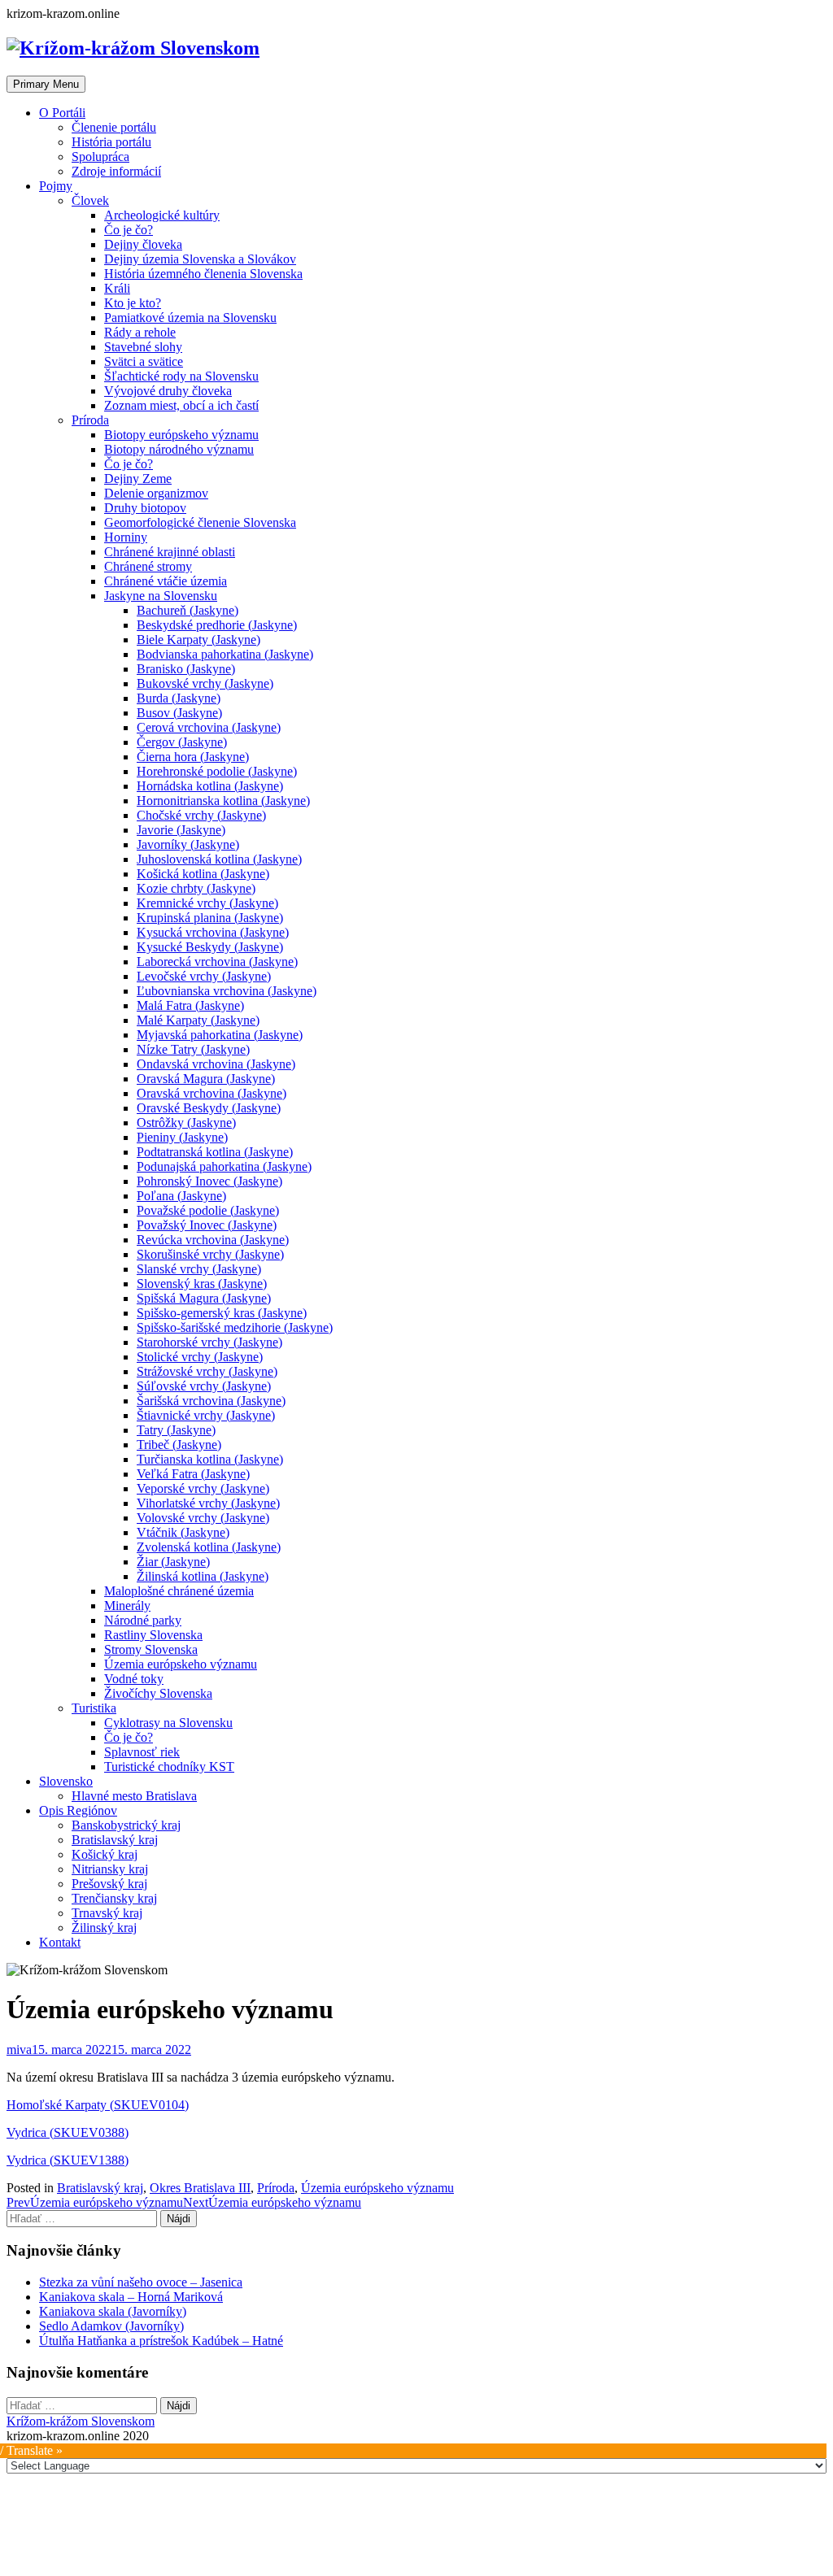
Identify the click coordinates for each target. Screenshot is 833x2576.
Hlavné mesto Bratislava (134, 1796)
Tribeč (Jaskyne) (179, 1445)
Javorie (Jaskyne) (181, 830)
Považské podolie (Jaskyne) (208, 1210)
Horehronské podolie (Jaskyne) (217, 771)
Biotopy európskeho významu (181, 435)
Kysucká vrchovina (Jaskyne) (213, 932)
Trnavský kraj (107, 1913)
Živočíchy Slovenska (158, 1693)
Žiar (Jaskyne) (173, 1562)
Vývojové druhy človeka (168, 391)
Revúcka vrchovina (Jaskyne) (213, 1240)
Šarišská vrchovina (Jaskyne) (211, 1401)
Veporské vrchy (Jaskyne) (203, 1488)
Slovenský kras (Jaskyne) (202, 1284)
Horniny (126, 537)
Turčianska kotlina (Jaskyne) (210, 1459)
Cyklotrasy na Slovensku (168, 1723)
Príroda (90, 420)
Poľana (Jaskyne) (181, 1196)
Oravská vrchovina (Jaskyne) (212, 1093)
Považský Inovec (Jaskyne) (207, 1225)
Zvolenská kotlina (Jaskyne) (209, 1547)
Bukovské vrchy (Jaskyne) (205, 683)
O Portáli (62, 113)
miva (19, 2049)
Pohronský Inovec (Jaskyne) (209, 1181)
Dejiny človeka (143, 244)
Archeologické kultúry (162, 215)
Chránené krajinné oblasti (170, 552)
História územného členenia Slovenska (203, 274)
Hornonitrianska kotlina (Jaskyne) (223, 801)
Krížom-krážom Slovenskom (81, 2421)
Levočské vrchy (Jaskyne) (204, 976)
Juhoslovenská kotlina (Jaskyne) (219, 859)
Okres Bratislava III (200, 2188)
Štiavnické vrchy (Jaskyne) (206, 1415)
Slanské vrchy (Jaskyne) (199, 1269)
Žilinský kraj (104, 1928)
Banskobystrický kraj (126, 1825)
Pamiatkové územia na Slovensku (190, 318)
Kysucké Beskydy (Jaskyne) (210, 947)
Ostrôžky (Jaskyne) (186, 1123)
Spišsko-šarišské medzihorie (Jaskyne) (235, 1327)
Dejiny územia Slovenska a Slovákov (200, 259)
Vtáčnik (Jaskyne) (183, 1532)
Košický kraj (105, 1854)
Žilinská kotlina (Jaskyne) (203, 1576)
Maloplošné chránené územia (179, 1591)
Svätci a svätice (144, 361)
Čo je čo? (129, 230)
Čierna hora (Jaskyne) (193, 757)
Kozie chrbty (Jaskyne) (196, 888)
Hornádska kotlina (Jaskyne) (210, 786)
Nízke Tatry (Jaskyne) (193, 1049)
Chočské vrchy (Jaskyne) (201, 815)
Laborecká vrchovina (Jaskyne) (217, 962)
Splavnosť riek (142, 1752)
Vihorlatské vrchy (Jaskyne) (208, 1503)
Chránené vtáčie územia (166, 581)
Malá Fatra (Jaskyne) (190, 1005)
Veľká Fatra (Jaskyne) (193, 1474)
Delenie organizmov (156, 493)
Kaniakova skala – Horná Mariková (131, 2297)
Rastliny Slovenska (153, 1635)
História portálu (111, 142)
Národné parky (143, 1620)
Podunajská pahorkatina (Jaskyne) (224, 1166)
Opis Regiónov (78, 1810)
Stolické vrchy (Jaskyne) (200, 1357)
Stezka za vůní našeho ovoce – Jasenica (141, 2282)
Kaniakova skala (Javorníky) (113, 2311)
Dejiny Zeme (138, 479)
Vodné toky (134, 1679)
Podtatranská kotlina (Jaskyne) (215, 1152)
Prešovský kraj (109, 1884)
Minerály (127, 1606)
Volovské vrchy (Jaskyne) (203, 1518)
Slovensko (66, 1781)
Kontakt (60, 1942)
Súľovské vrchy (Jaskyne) (204, 1386)
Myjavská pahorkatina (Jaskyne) (220, 1035)
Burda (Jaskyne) (179, 698)
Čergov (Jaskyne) (182, 742)
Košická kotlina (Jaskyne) (203, 874)
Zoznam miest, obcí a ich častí (181, 405)
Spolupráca (100, 157)
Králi (117, 288)
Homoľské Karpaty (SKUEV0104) (98, 2105)
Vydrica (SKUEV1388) (68, 2160)
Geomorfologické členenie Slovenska (200, 522)
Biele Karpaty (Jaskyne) (198, 640)
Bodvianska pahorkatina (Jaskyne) (225, 654)
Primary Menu (46, 84)
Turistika (94, 1708)
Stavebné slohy (143, 347)
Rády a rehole (140, 332)
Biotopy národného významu (179, 449)
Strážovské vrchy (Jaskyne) (207, 1371)
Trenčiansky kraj (114, 1898)
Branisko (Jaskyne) (186, 669)
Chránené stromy (148, 566)
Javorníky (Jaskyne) (188, 844)
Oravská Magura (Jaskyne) (206, 1079)
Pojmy (56, 186)
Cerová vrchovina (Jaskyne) (209, 727)
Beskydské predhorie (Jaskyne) (217, 625)
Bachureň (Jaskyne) (188, 610)
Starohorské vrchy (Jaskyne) (209, 1342)
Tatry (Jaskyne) (176, 1430)
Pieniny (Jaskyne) (182, 1137)
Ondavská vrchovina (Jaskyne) (216, 1064)
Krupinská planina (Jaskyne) (210, 918)
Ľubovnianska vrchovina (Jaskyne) (227, 991)
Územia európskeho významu (181, 1664)
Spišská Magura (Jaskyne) (204, 1298)
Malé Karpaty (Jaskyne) (198, 1020)
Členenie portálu (114, 127)
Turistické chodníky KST (169, 1767)
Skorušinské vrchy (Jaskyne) (210, 1254)
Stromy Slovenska (151, 1649)
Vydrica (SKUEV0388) (68, 2132)
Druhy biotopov (145, 508)
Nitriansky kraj (110, 1869)
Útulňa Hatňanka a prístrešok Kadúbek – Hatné (161, 2341)
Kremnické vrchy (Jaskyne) (207, 903)
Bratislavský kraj (115, 1840)
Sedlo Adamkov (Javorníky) (111, 2326)
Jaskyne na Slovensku (161, 596)
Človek (90, 200)
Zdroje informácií (116, 171)
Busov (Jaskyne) (179, 713)
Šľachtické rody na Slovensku (181, 376)
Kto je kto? (133, 303)
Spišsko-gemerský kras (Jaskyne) (222, 1313)
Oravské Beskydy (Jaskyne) (209, 1108)
